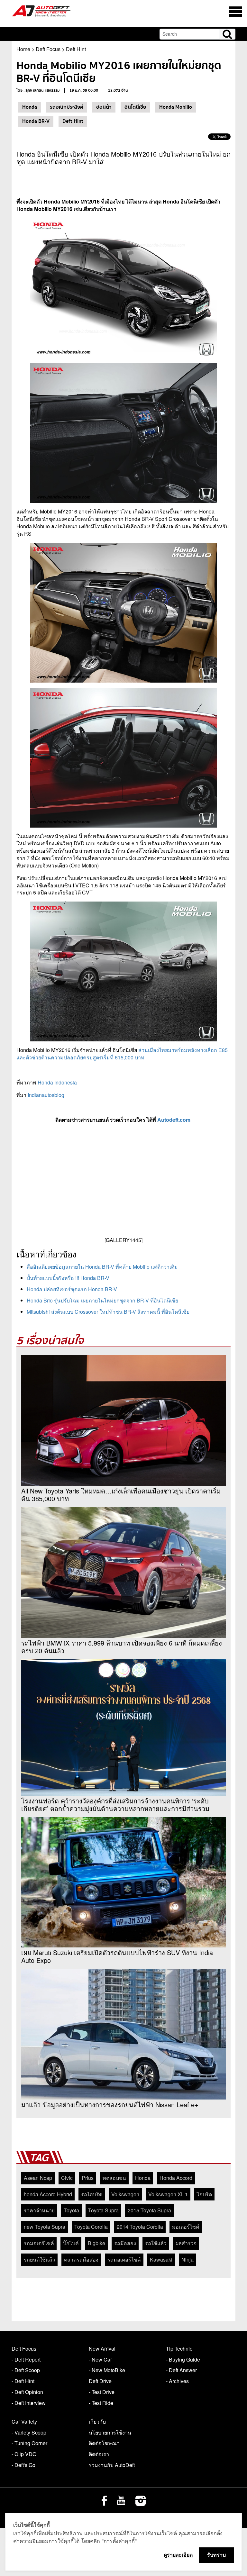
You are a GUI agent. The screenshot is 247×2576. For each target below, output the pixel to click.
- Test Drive (102, 2392)
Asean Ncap (38, 2178)
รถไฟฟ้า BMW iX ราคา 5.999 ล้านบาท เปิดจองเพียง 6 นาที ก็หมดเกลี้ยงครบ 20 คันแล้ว (122, 1647)
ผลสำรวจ (186, 2243)
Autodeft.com (174, 1120)
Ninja (188, 2259)
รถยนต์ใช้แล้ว (39, 2259)
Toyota (71, 2210)
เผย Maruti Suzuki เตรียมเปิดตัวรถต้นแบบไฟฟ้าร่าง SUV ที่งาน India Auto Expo (117, 1956)
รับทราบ (216, 2555)
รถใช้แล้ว (156, 2243)
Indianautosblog (46, 1095)
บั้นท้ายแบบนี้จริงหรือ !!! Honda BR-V (68, 1278)
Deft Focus (48, 49)
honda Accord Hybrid (48, 2194)
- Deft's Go (23, 2465)
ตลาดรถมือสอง (81, 2259)
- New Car (100, 2359)
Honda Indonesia (57, 1082)
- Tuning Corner (29, 2443)
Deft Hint (76, 49)
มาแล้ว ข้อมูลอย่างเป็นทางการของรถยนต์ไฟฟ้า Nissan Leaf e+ (110, 2105)
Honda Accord (176, 2178)
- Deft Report (26, 2359)
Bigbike (96, 2243)
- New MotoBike (107, 2370)
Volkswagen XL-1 (168, 2194)
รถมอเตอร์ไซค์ (124, 2259)
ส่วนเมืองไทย (152, 1050)
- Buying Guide (183, 2359)
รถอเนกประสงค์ (67, 107)
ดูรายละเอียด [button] (178, 2555)
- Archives (177, 2381)
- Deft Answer (181, 2370)
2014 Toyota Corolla (140, 2227)
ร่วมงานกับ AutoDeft (112, 2465)
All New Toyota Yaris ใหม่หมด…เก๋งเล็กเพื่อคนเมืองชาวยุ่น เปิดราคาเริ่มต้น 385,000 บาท (121, 1495)
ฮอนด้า (104, 107)
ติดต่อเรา (99, 2454)
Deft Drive (100, 2381)
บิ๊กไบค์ (71, 2243)
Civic (67, 2178)
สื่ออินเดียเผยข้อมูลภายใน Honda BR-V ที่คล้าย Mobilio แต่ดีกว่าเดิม (102, 1267)
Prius (88, 2178)
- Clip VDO (24, 2454)
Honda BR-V (36, 121)
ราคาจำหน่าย (39, 2210)
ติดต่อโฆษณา (104, 2443)
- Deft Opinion (27, 2392)
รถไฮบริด (92, 2194)
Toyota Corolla (91, 2227)
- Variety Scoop (29, 2432)
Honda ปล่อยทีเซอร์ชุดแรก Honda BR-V (72, 1289)
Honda (30, 107)
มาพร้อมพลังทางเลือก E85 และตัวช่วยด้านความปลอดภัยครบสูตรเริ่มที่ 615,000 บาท (122, 1054)
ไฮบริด (204, 2194)
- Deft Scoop (26, 2370)
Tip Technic (179, 2349)
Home (23, 49)
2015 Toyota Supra (149, 2210)
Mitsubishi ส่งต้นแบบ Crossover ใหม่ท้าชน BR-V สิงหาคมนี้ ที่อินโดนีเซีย (108, 1312)
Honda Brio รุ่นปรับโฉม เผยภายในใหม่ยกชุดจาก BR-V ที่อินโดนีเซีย (102, 1300)
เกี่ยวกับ (97, 2422)
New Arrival (102, 2349)
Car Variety (24, 2422)
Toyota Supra (103, 2210)
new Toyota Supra (45, 2227)
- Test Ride (101, 2403)
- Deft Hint (23, 2381)
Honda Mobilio (176, 107)
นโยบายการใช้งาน (110, 2432)
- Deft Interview (29, 2403)
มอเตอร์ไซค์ (186, 2227)
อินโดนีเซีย (135, 107)
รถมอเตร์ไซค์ (39, 2243)
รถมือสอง (125, 2243)
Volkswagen (125, 2194)
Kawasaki (161, 2259)
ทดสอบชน (114, 2178)
